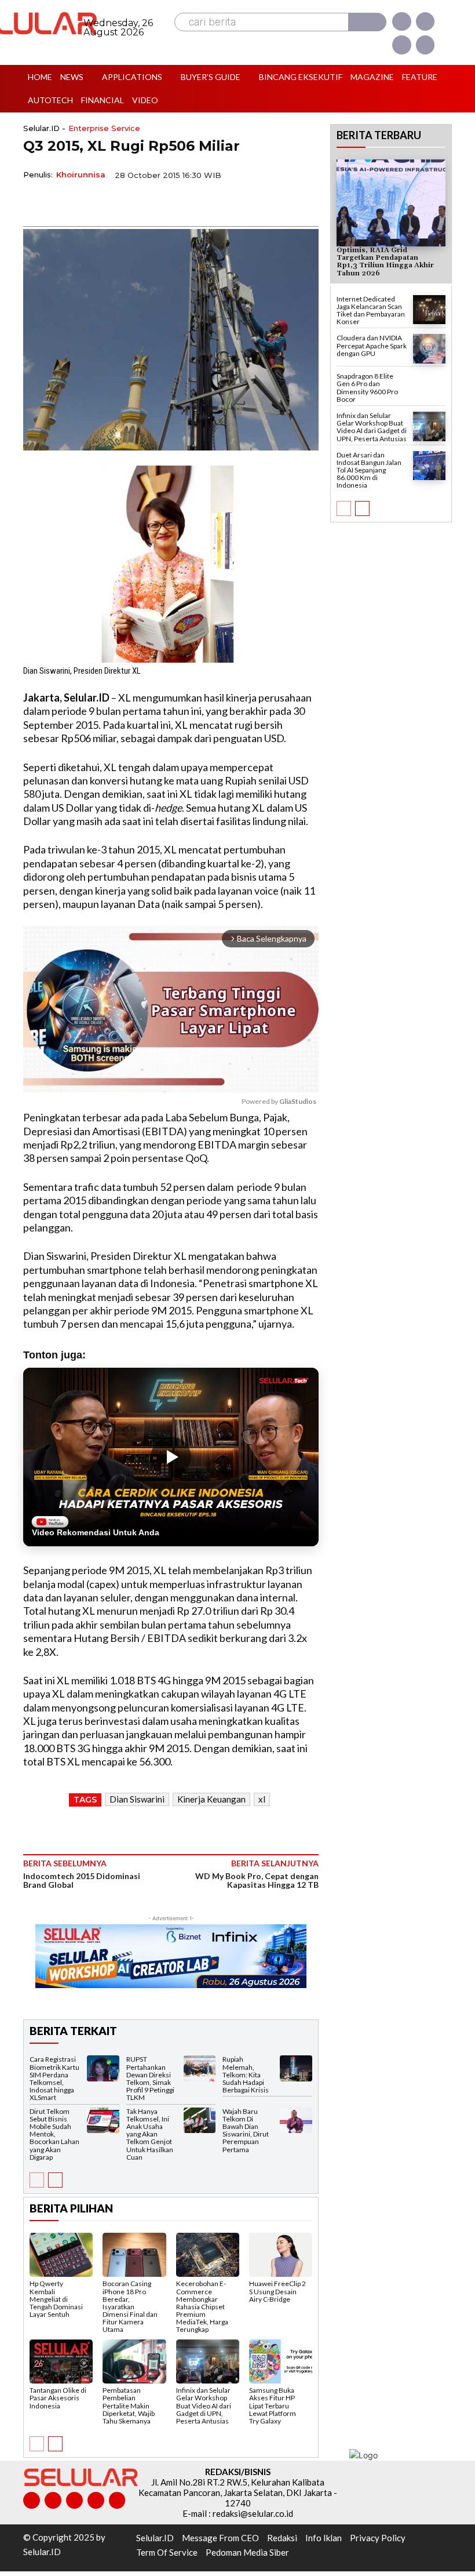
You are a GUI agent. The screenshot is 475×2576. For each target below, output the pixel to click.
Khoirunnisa (81, 175)
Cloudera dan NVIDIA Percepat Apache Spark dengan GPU (372, 345)
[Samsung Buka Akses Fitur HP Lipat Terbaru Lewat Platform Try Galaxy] (281, 2361)
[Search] (367, 22)
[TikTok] (74, 2500)
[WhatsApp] (88, 202)
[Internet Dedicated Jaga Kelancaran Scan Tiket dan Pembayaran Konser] (429, 310)
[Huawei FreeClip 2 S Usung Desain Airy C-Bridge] (281, 2255)
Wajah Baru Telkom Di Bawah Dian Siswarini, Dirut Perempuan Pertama (246, 2130)
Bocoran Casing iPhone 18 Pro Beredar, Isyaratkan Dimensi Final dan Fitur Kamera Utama (130, 2306)
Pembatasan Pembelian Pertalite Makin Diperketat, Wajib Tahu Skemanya (129, 2406)
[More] (142, 202)
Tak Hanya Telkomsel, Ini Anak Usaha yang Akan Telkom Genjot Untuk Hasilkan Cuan (150, 2134)
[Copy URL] (115, 202)
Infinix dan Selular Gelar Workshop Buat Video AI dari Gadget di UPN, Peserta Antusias (204, 2406)
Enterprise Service (104, 128)
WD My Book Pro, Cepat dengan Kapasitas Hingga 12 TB (257, 1880)
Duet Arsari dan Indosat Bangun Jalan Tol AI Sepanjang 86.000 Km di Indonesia (369, 470)
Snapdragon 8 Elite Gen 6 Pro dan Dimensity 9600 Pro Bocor (367, 388)
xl (262, 1799)
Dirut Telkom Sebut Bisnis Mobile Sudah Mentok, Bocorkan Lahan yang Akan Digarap (54, 2134)
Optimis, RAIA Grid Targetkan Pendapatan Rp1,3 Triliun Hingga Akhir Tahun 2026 (385, 262)
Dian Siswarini (137, 1799)
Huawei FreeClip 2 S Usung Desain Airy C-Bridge (277, 2291)
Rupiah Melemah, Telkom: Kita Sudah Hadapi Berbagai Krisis (246, 2074)
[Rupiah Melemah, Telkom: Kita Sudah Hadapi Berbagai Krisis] (296, 2068)
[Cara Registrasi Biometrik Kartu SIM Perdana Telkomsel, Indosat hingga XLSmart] (103, 2068)
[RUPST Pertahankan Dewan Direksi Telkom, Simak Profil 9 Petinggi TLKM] (200, 2068)
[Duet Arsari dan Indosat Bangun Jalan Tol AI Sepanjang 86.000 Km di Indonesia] (429, 466)
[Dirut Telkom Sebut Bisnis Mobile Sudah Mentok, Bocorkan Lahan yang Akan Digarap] (103, 2121)
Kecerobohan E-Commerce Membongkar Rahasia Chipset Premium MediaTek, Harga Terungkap (202, 2306)
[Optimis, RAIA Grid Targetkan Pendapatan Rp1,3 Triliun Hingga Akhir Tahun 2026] (391, 203)
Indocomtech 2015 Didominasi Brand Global (82, 1880)
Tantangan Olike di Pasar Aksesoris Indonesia (58, 2398)
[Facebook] (401, 21)
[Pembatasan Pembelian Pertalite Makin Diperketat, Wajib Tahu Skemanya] (134, 2361)
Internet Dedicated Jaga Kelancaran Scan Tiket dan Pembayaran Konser (371, 310)
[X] (401, 45)
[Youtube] (425, 45)
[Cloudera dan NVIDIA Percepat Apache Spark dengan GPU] (429, 349)
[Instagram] (425, 21)
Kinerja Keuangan (211, 1799)
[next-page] (55, 2180)
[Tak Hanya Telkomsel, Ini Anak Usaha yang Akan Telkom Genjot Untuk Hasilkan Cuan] (200, 2121)
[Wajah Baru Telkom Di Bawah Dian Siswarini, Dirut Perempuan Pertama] (296, 2121)
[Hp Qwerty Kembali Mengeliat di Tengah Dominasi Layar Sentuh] (61, 2255)
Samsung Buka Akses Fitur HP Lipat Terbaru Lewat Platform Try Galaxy (273, 2406)
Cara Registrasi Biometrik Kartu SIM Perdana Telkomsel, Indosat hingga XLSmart (54, 2078)
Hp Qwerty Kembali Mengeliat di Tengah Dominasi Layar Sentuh (56, 2299)
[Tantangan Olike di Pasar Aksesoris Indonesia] (61, 2361)
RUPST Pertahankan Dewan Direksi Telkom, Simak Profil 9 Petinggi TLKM (150, 2078)
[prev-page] (37, 2180)
